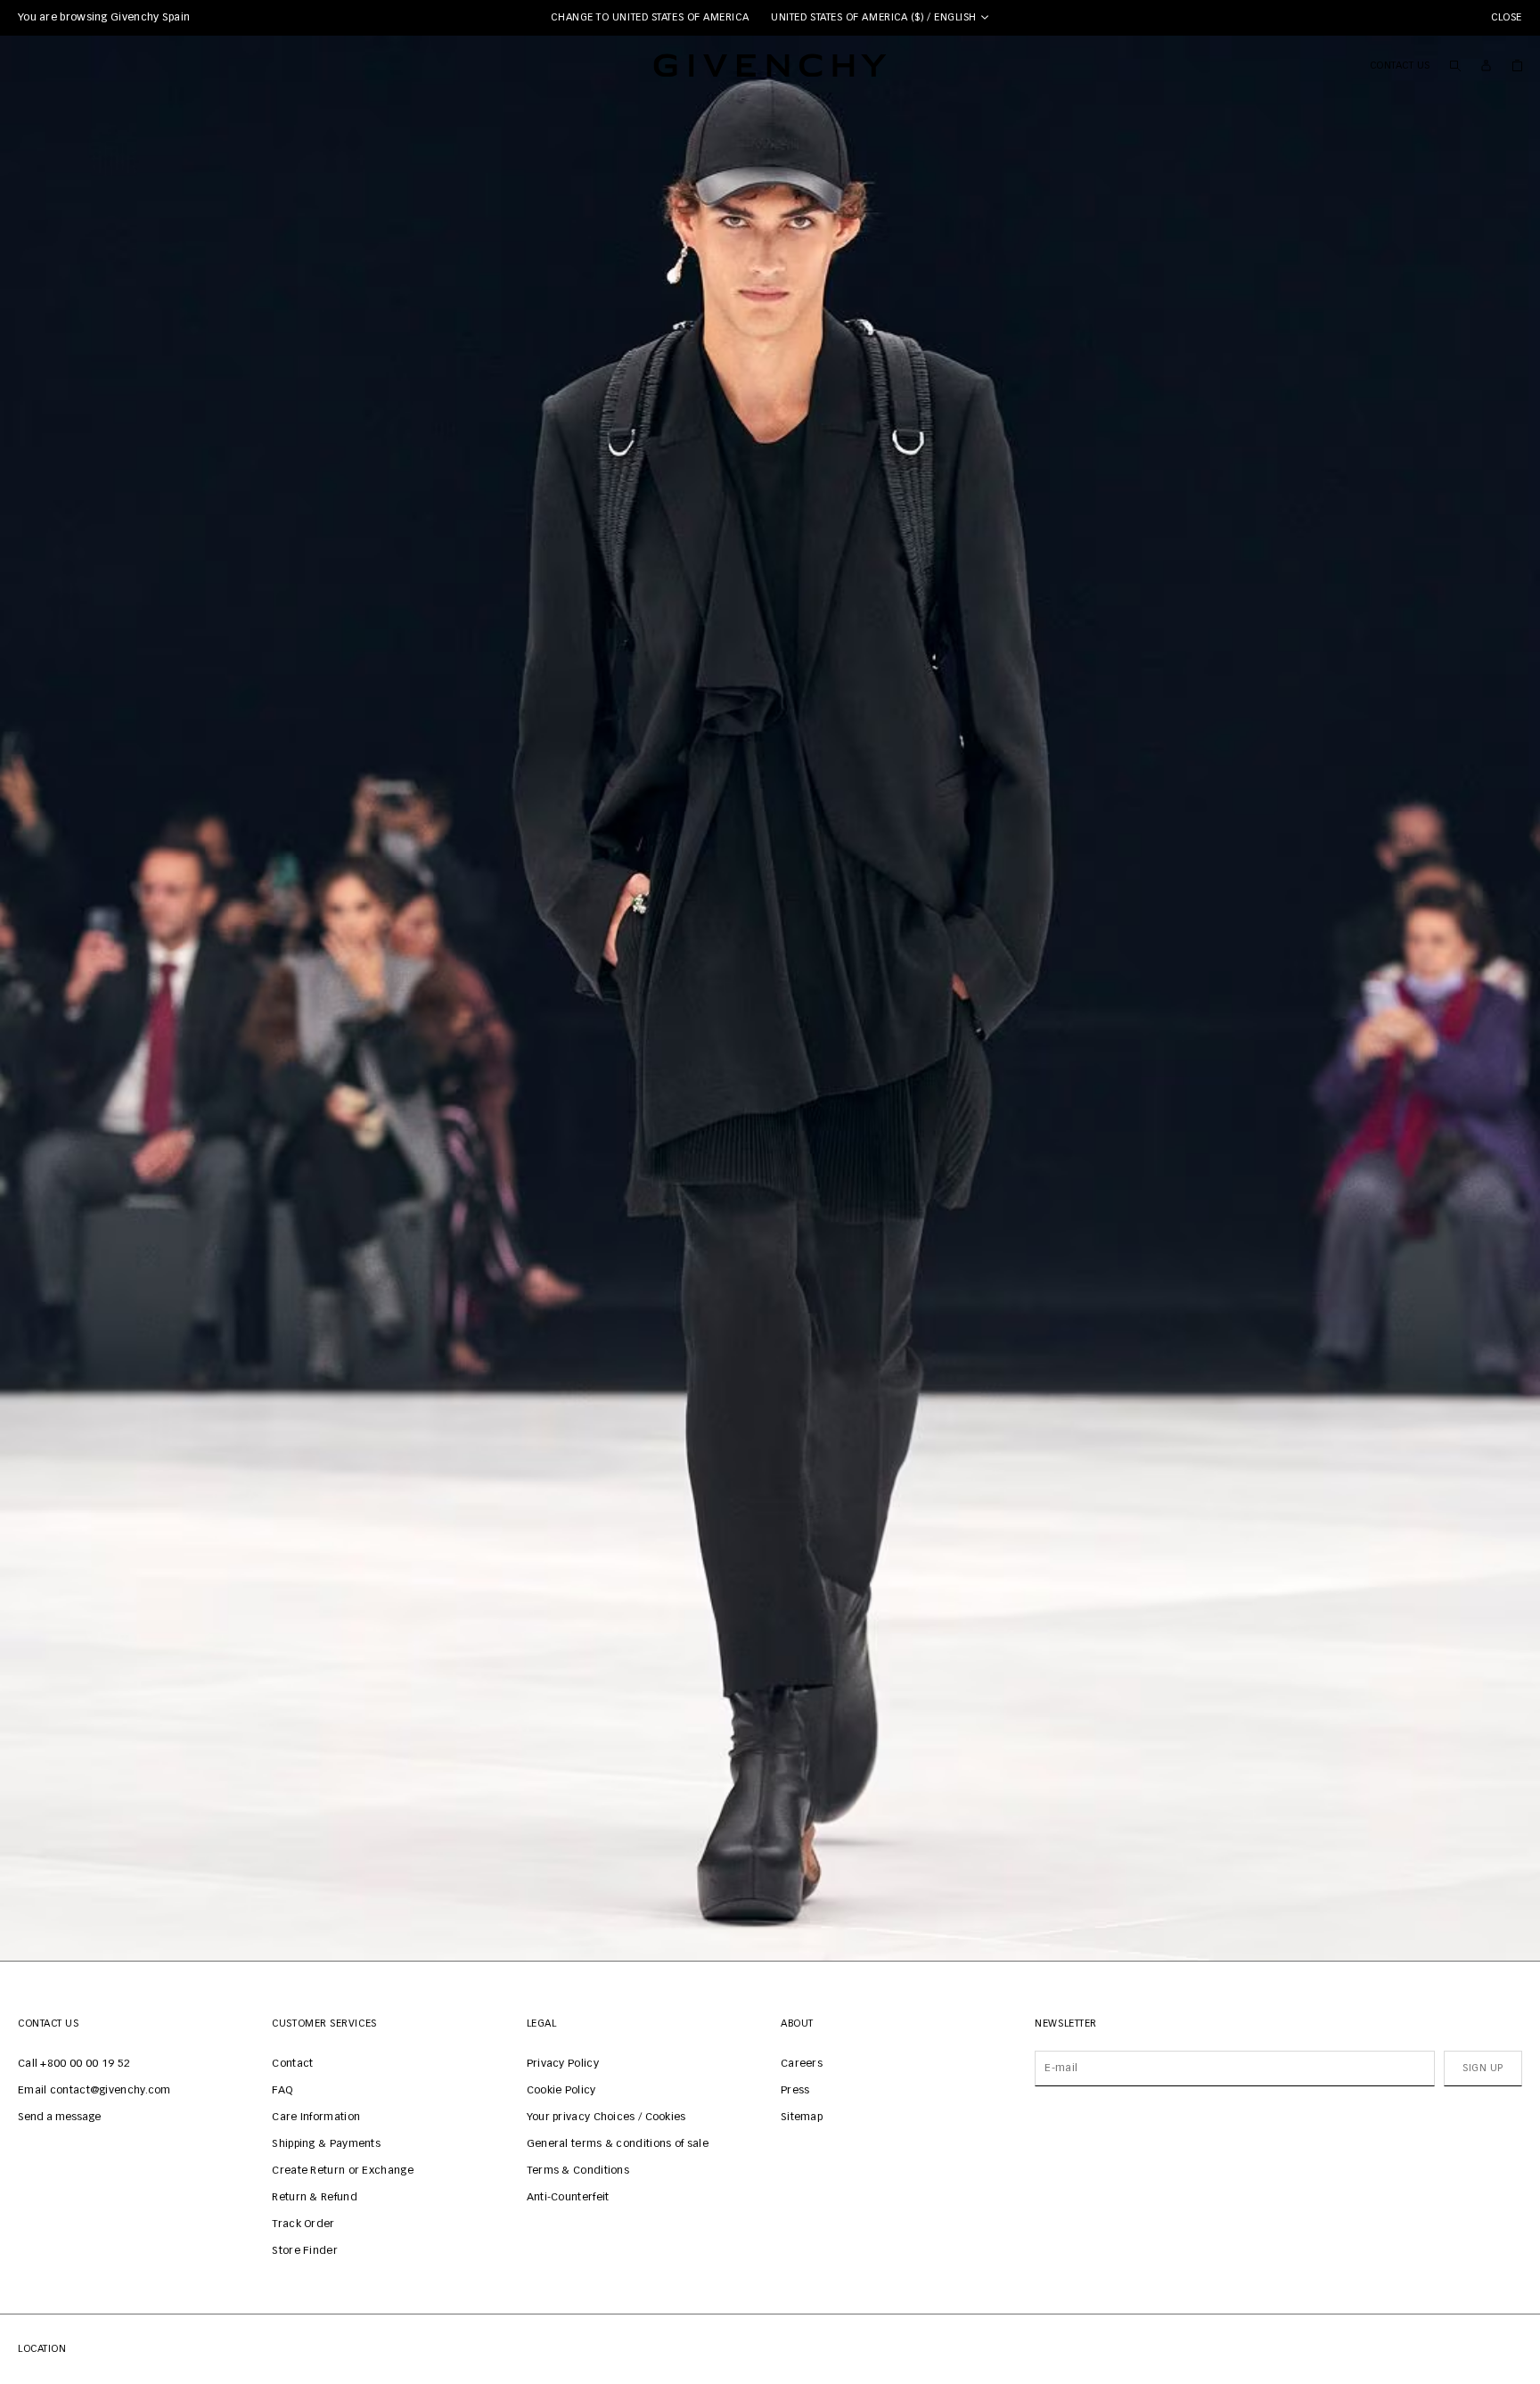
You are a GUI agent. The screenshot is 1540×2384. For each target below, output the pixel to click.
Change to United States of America (650, 17)
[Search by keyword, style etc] (1455, 65)
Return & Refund (315, 2198)
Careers (802, 2064)
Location (42, 2349)
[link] (1517, 65)
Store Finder (305, 2251)
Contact (292, 2064)
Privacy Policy (563, 2064)
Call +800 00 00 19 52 (74, 2064)
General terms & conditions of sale (618, 2144)
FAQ (282, 2091)
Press (795, 2091)
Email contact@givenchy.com (94, 2091)
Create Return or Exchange (343, 2171)
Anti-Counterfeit (568, 2198)
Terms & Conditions (578, 2171)
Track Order (303, 2224)
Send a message (59, 2118)
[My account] (1486, 66)
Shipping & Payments (326, 2144)
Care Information (316, 2118)
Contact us (1401, 66)
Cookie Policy (561, 2091)
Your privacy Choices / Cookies (606, 2118)
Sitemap (802, 2118)
